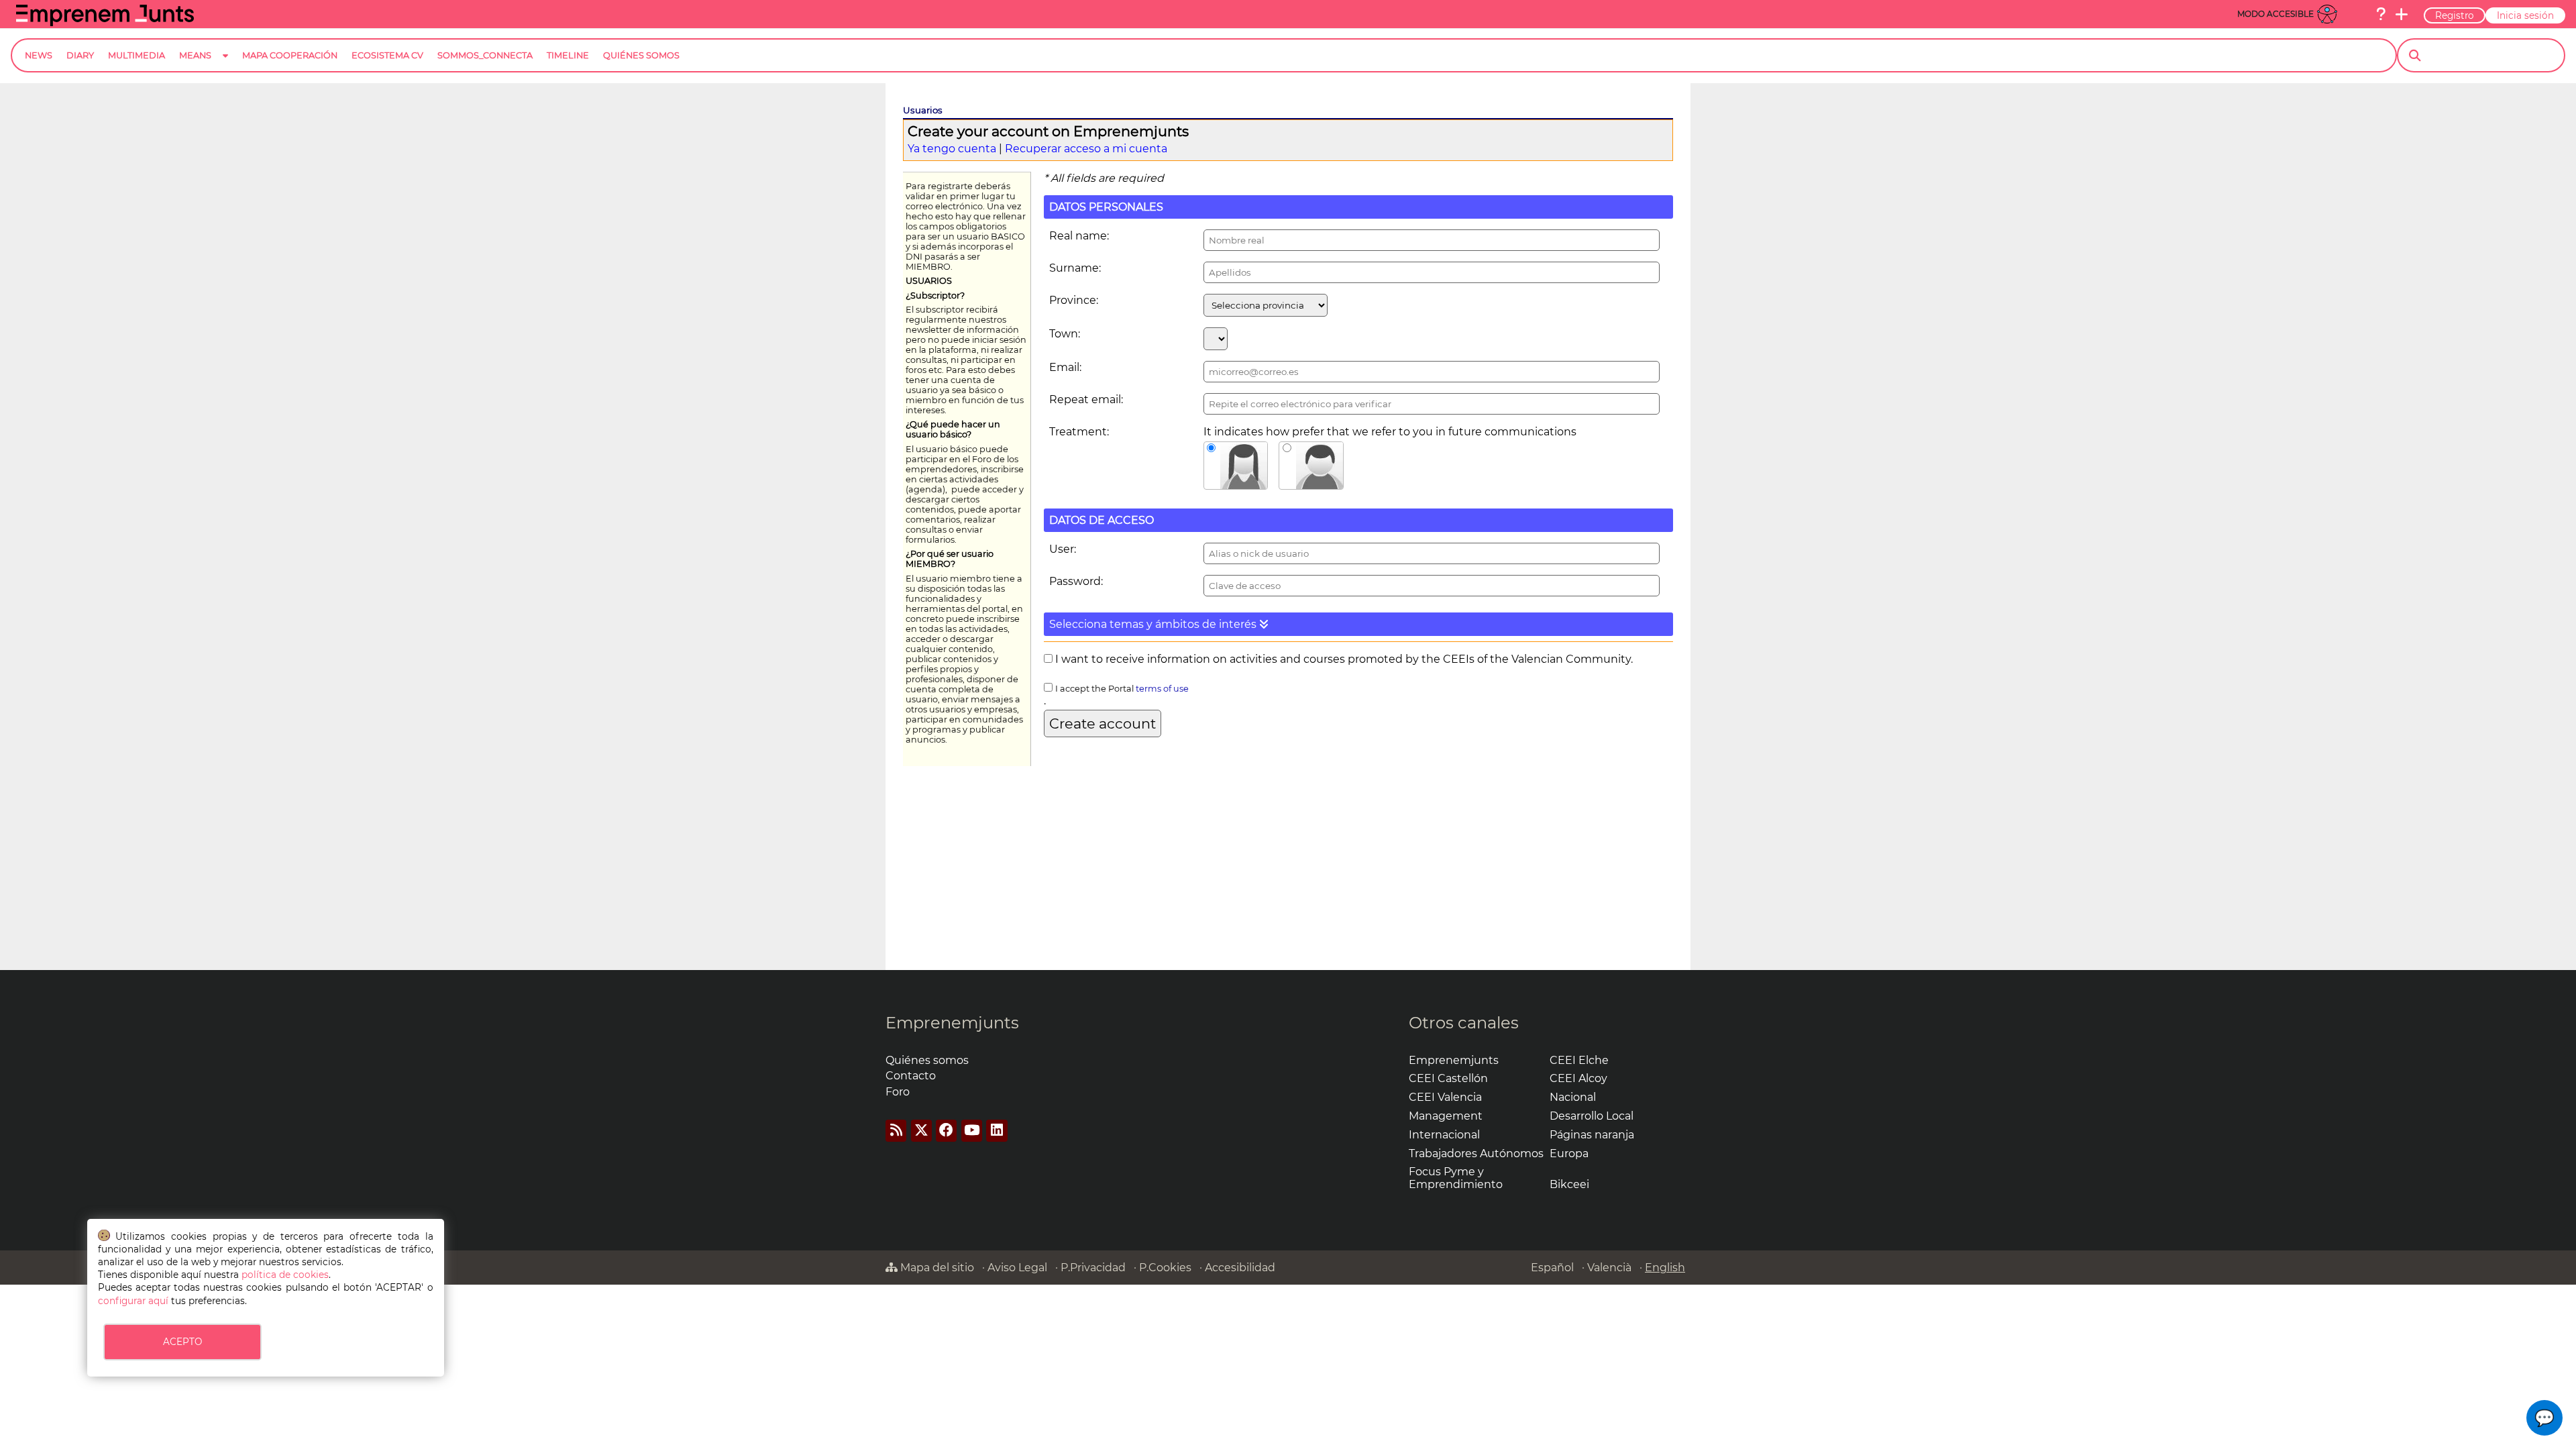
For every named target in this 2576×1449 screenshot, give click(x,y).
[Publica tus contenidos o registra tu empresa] (2402, 14)
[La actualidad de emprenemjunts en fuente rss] (896, 1131)
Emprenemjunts (952, 1023)
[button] (1358, 624)
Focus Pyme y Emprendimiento (1456, 1178)
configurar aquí (133, 1301)
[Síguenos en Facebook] (946, 1131)
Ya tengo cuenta (952, 149)
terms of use (1162, 689)
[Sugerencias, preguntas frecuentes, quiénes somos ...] (2381, 14)
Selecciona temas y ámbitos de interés (1154, 624)
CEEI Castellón (1448, 1078)
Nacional (1573, 1097)
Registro (2455, 15)
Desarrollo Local (1592, 1116)
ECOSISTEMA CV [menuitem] (387, 55)
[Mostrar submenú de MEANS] (225, 66)
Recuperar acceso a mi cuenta (1086, 149)
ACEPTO (182, 1342)
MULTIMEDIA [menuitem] (137, 55)
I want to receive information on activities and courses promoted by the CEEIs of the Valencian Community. (1343, 659)
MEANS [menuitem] (195, 55)
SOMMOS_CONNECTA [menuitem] (485, 55)
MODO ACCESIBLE (2275, 14)
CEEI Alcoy (1578, 1078)
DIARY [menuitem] (80, 55)
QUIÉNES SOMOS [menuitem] (641, 55)
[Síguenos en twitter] (921, 1131)
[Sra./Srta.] (1236, 466)
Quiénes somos (927, 1060)
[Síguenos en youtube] (972, 1131)
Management (1446, 1116)
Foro (898, 1092)
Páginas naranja (1592, 1135)
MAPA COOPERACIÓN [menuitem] (290, 55)
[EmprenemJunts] (105, 22)
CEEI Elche (1579, 1060)
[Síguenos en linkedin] (997, 1131)
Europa (1569, 1153)
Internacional (1444, 1135)
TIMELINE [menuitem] (568, 55)
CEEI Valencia (1445, 1097)
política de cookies (285, 1275)
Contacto (911, 1076)
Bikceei (1569, 1184)
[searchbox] (2492, 56)
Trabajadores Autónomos (1476, 1153)
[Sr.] (1311, 466)
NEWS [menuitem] (39, 55)
